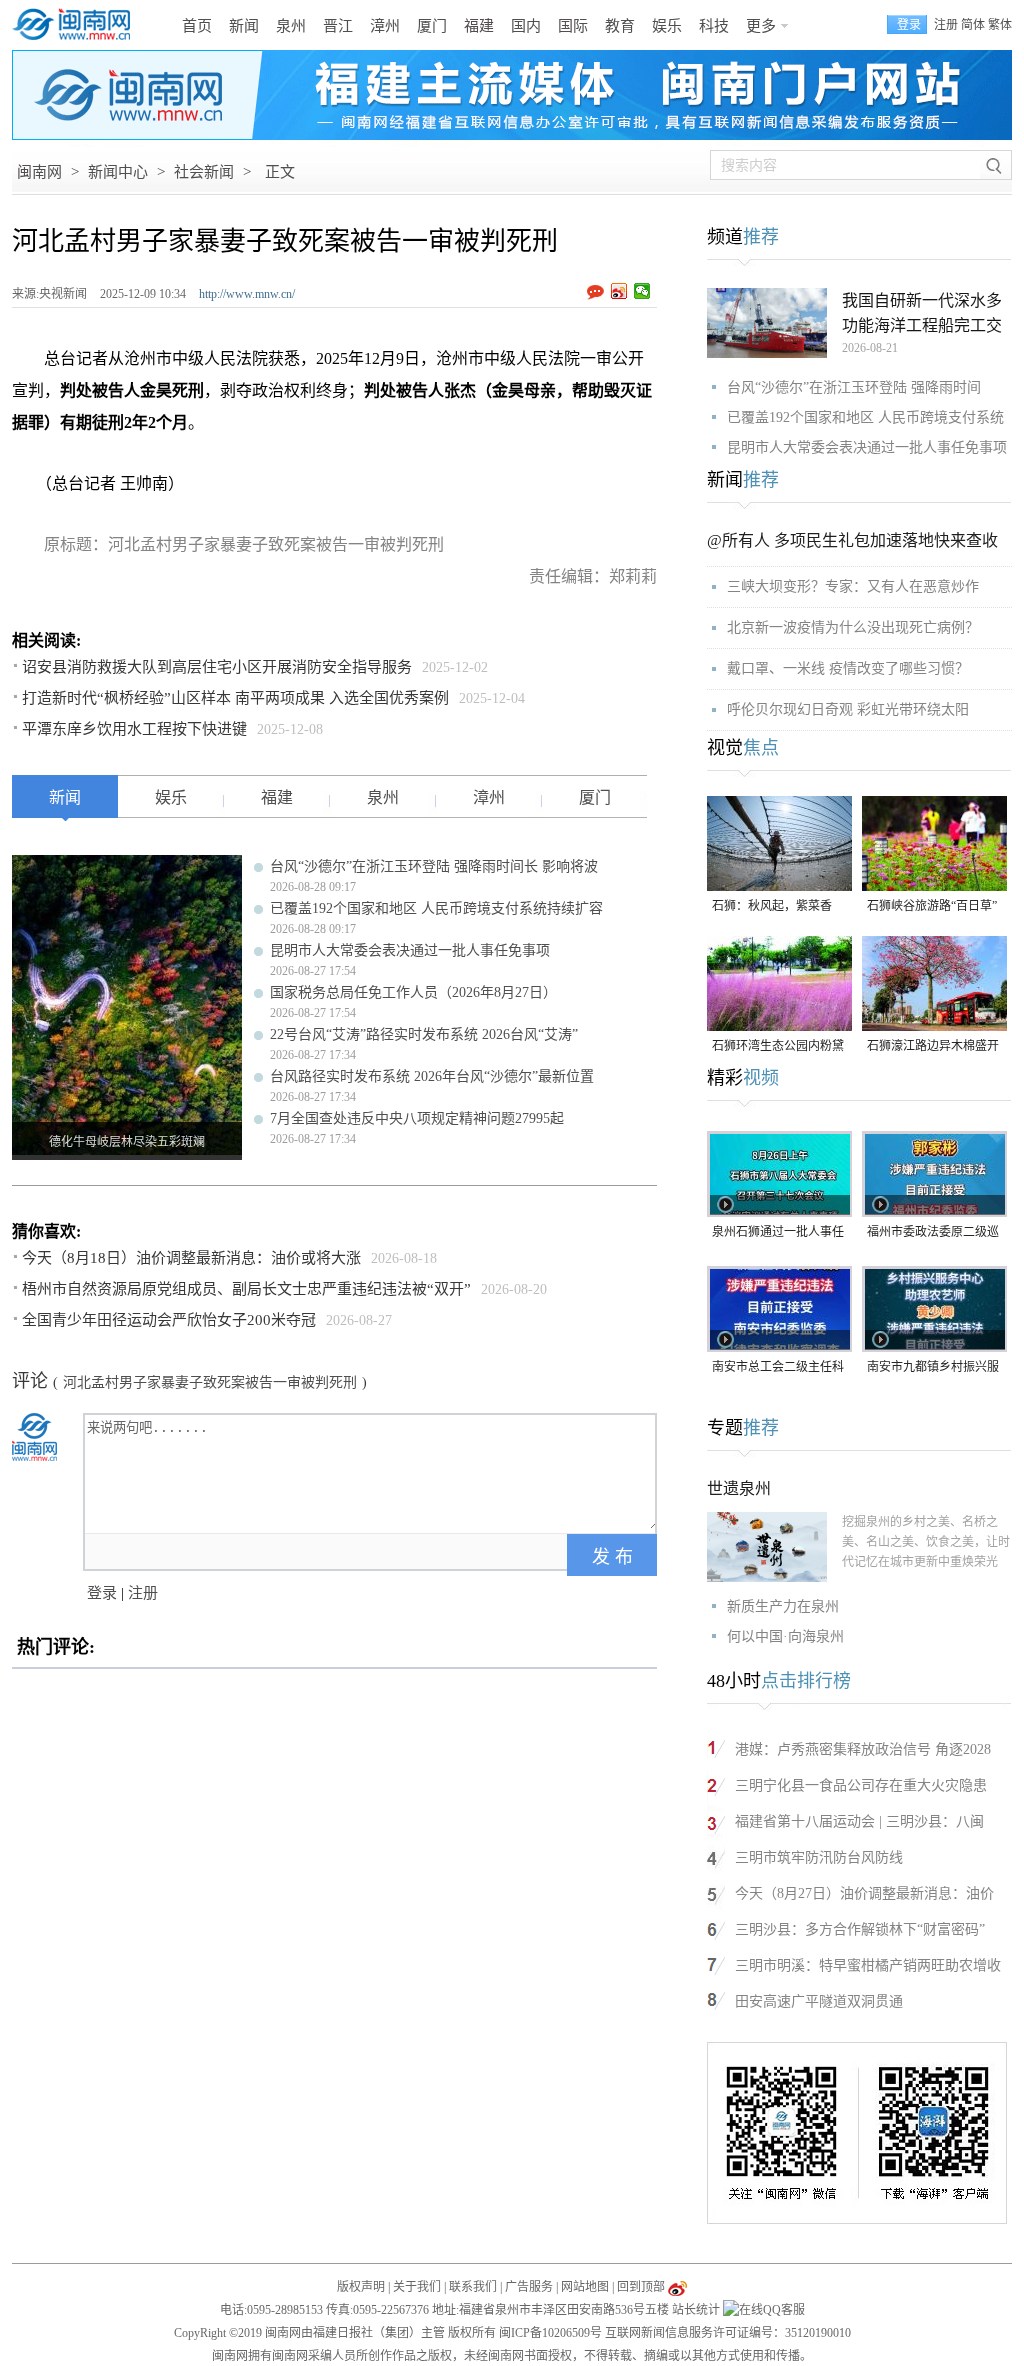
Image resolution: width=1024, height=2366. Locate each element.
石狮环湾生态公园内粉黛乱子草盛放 (778, 1047)
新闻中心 (118, 172)
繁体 (1000, 25)
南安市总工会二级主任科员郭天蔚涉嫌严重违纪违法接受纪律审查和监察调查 (778, 1368)
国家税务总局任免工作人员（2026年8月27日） (413, 992)
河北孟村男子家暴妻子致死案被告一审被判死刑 (210, 1382)
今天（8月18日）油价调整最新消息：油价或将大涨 (191, 1258)
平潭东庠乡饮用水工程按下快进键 (134, 729)
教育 (620, 26)
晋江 (338, 26)
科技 (714, 26)
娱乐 (667, 26)
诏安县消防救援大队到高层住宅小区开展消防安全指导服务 (217, 667)
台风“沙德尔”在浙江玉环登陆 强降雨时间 (854, 387)
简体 (973, 25)
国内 (526, 26)
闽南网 (39, 172)
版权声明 (361, 2287)
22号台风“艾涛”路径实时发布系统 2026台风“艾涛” (424, 1034)
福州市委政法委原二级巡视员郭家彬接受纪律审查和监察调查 (933, 1233)
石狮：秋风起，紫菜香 (772, 906)
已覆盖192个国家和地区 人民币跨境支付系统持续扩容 (436, 908)
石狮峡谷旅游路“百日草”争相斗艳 (932, 907)
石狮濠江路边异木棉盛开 (933, 1046)
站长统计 (696, 2310)
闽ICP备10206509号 (550, 2333)
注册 (946, 25)
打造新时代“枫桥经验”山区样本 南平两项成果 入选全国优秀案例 (235, 698)
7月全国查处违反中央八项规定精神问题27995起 (417, 1118)
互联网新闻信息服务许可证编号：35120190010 (728, 2333)
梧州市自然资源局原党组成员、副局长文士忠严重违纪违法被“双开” (246, 1289)
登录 (102, 1593)
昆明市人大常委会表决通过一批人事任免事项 (410, 950)
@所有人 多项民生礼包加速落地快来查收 (852, 540)
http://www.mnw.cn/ (247, 294)
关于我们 (417, 2287)
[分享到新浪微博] (619, 291)
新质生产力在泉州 (783, 1606)
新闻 (244, 26)
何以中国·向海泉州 (785, 1636)
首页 (197, 26)
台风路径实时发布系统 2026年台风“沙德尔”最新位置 (432, 1076)
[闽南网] (77, 25)
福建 (479, 26)
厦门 (432, 26)
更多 (761, 26)
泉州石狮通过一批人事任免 (778, 1233)
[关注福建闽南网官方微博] (677, 2287)
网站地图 (585, 2287)
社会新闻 (204, 172)
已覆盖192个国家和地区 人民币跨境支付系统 (865, 417)
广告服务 (529, 2287)
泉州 (291, 26)
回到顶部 (641, 2287)
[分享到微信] (642, 291)
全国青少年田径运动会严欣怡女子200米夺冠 (169, 1320)
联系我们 (473, 2287)
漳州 (385, 26)
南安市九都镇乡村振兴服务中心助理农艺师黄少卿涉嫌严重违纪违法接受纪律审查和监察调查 (933, 1368)
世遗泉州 (739, 1488)
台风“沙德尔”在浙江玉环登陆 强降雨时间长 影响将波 (434, 866)
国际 (573, 26)
